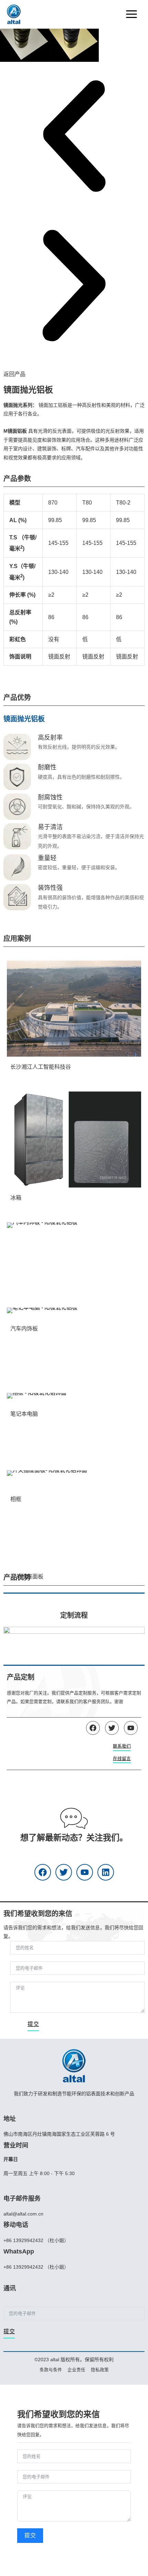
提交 (33, 2024)
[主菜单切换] (131, 14)
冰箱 (16, 1198)
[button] (74, 137)
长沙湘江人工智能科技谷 (41, 1067)
